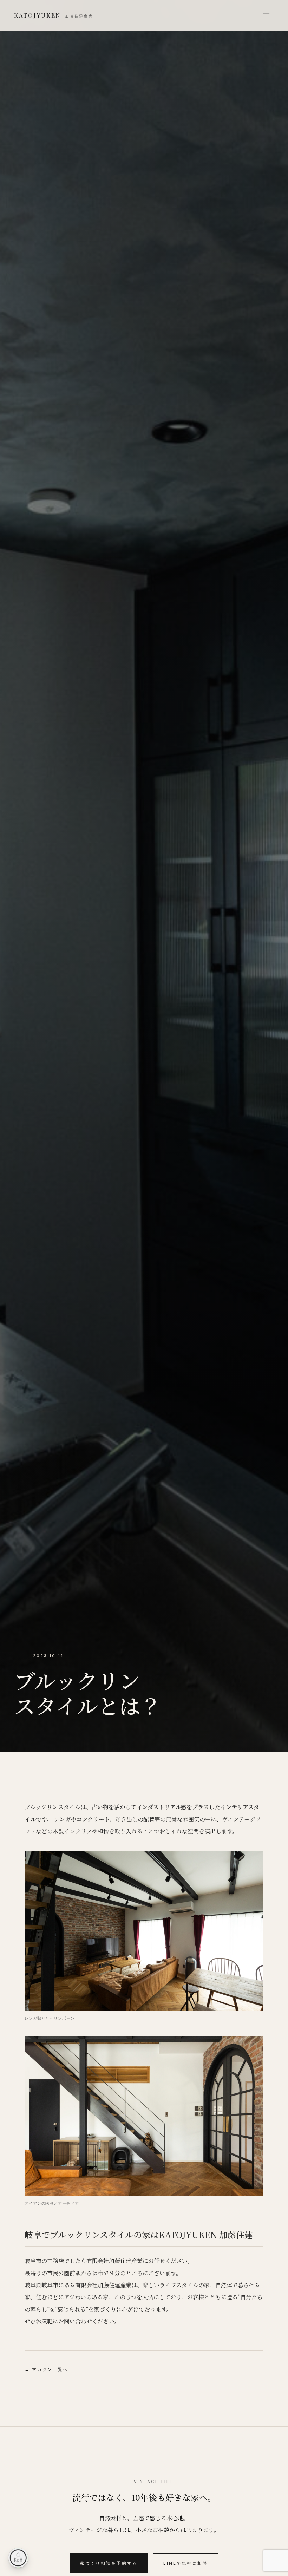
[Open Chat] (18, 2558)
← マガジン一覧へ (47, 2369)
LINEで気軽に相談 (186, 2563)
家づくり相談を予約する (109, 2563)
